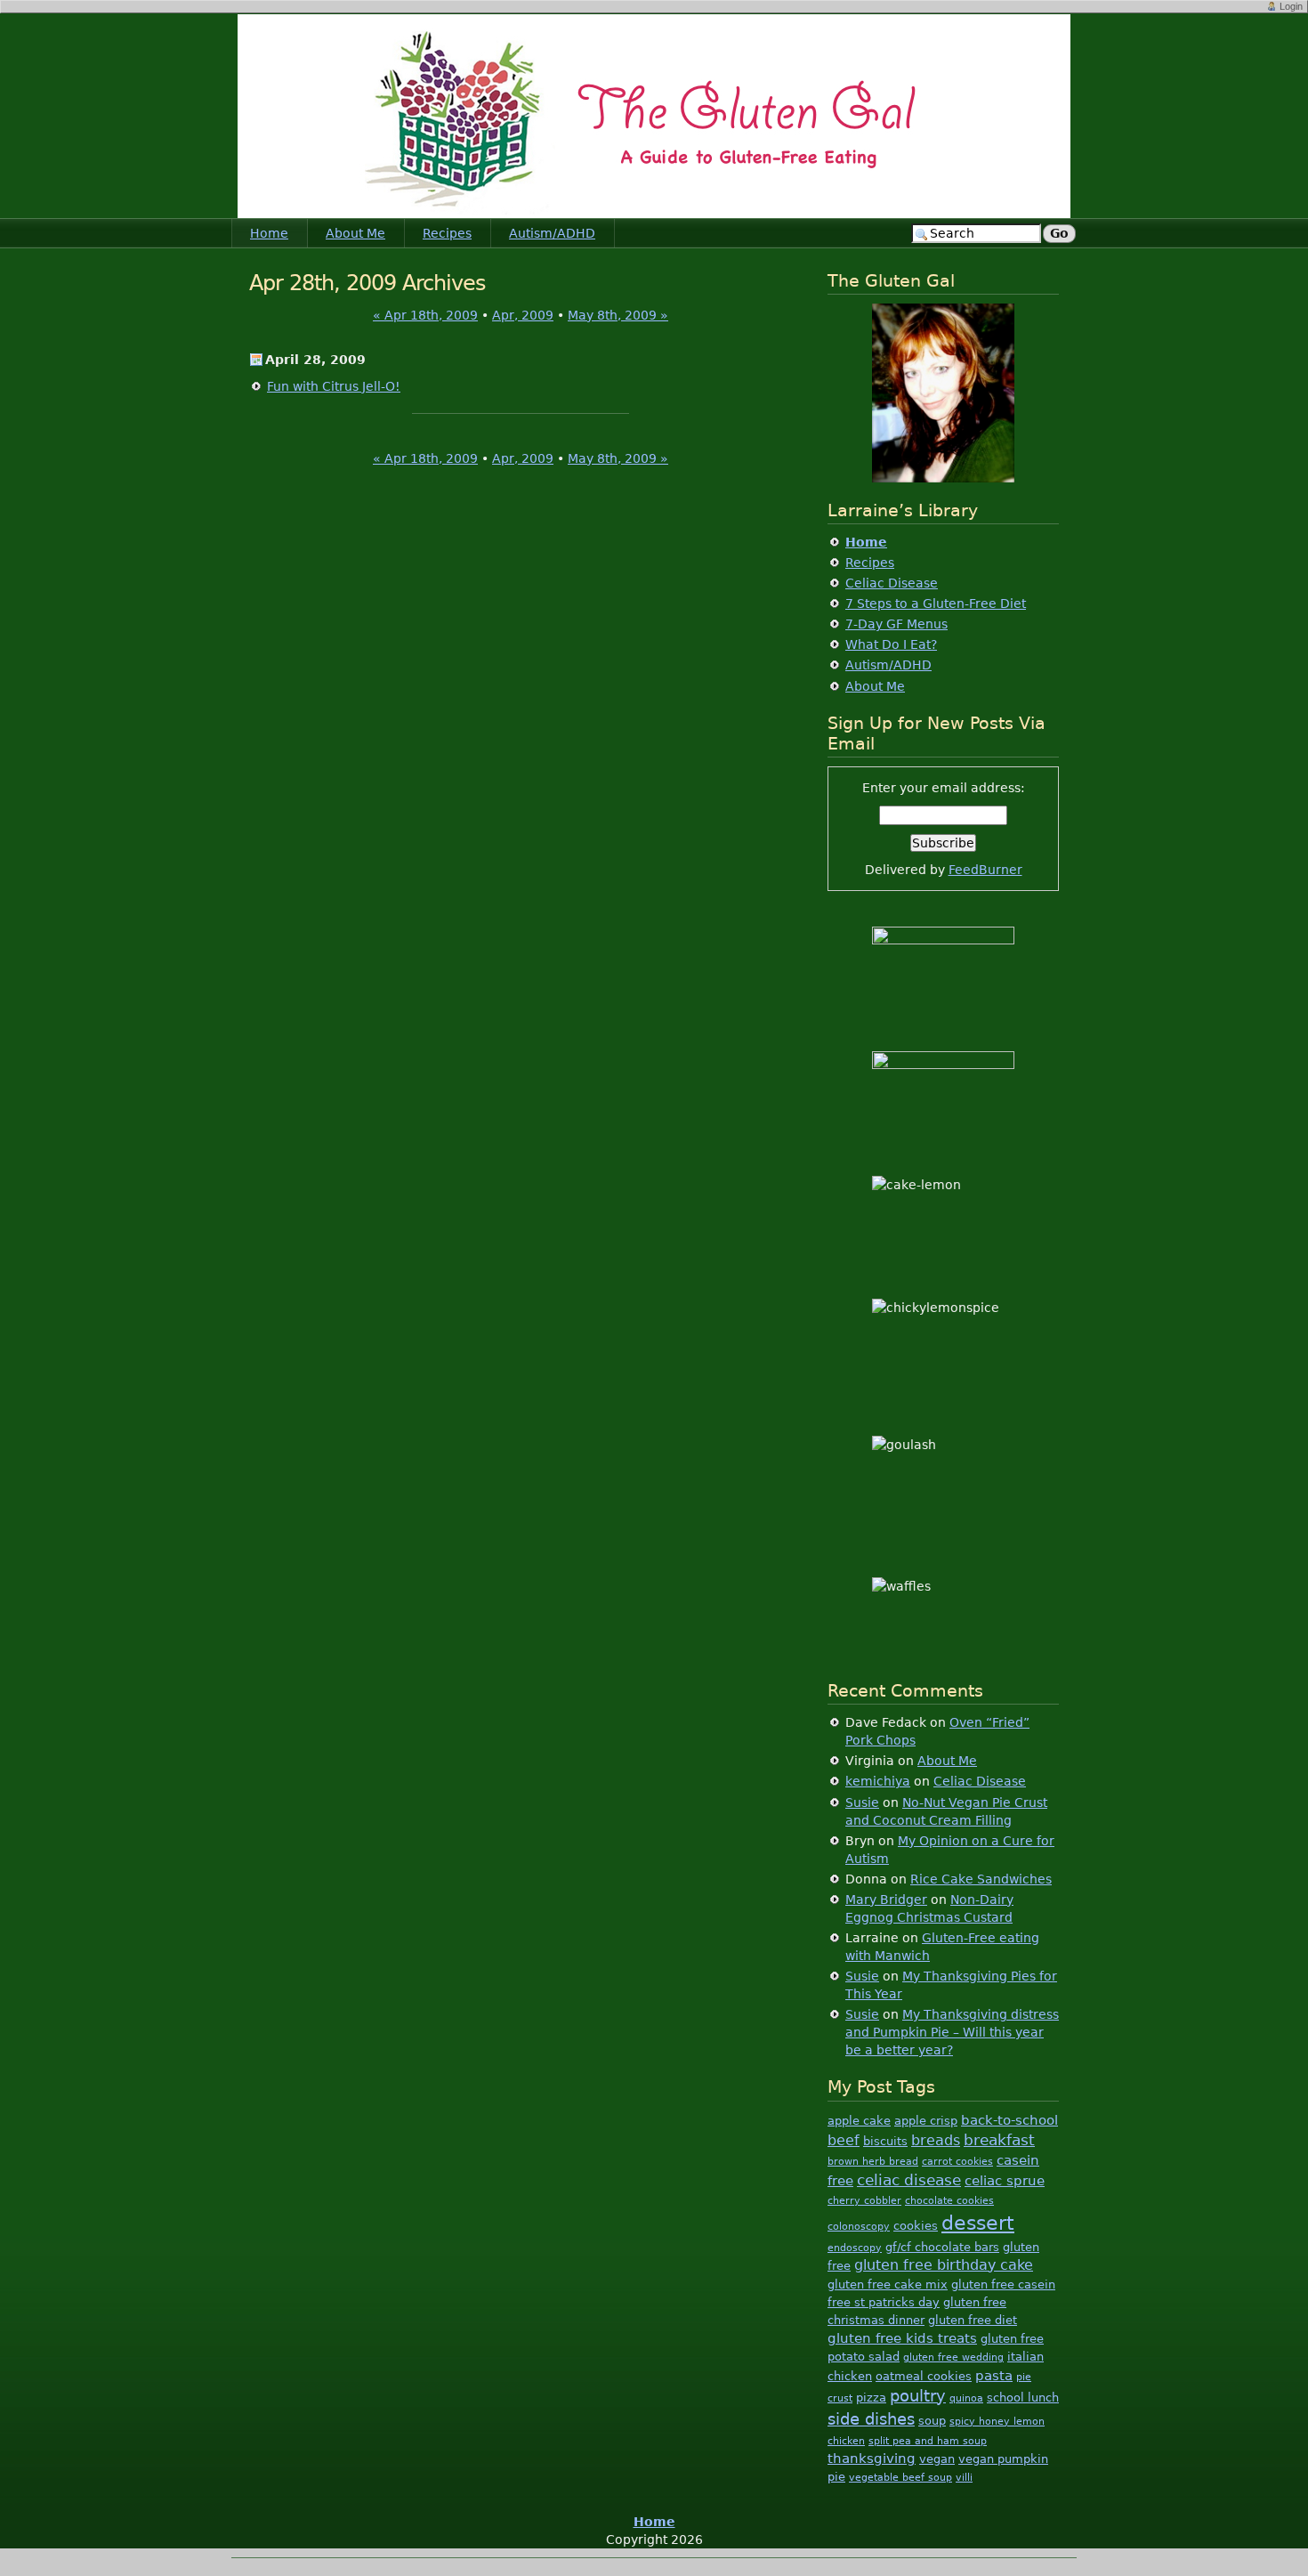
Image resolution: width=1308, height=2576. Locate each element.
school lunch (1023, 2398)
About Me (355, 233)
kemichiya (878, 1781)
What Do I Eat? (891, 644)
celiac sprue (1005, 2180)
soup (932, 2421)
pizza (871, 2398)
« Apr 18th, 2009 (425, 315)
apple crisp (926, 2121)
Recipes (447, 233)
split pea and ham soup (928, 2441)
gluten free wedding (953, 2357)
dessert (978, 2223)
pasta (994, 2375)
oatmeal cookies (924, 2376)
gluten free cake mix (888, 2284)
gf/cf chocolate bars (942, 2247)
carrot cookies (957, 2162)
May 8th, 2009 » (618, 315)
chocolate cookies (949, 2201)
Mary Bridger (886, 1900)
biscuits (885, 2141)
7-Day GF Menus (896, 624)
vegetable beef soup (900, 2478)
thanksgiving (872, 2458)
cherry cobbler (864, 2201)
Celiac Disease (892, 583)
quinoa (966, 2398)
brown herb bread (873, 2162)
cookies (916, 2226)
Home (269, 233)
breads (936, 2140)
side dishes (871, 2419)
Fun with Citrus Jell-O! (334, 386)
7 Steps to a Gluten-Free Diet (936, 603)
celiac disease (909, 2180)
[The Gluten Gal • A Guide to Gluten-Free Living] (654, 116)
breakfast (999, 2140)
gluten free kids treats (902, 2338)
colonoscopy (859, 2227)
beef (844, 2140)
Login (1291, 6)
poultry (918, 2396)
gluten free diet (973, 2320)
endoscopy (855, 2248)
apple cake (859, 2121)
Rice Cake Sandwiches (981, 1879)
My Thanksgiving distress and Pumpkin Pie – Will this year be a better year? (952, 2032)
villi (964, 2478)
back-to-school (1009, 2120)
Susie (862, 1802)
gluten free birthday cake (944, 2265)
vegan (937, 2459)
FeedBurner (985, 870)
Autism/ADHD (552, 233)
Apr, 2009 (523, 315)
